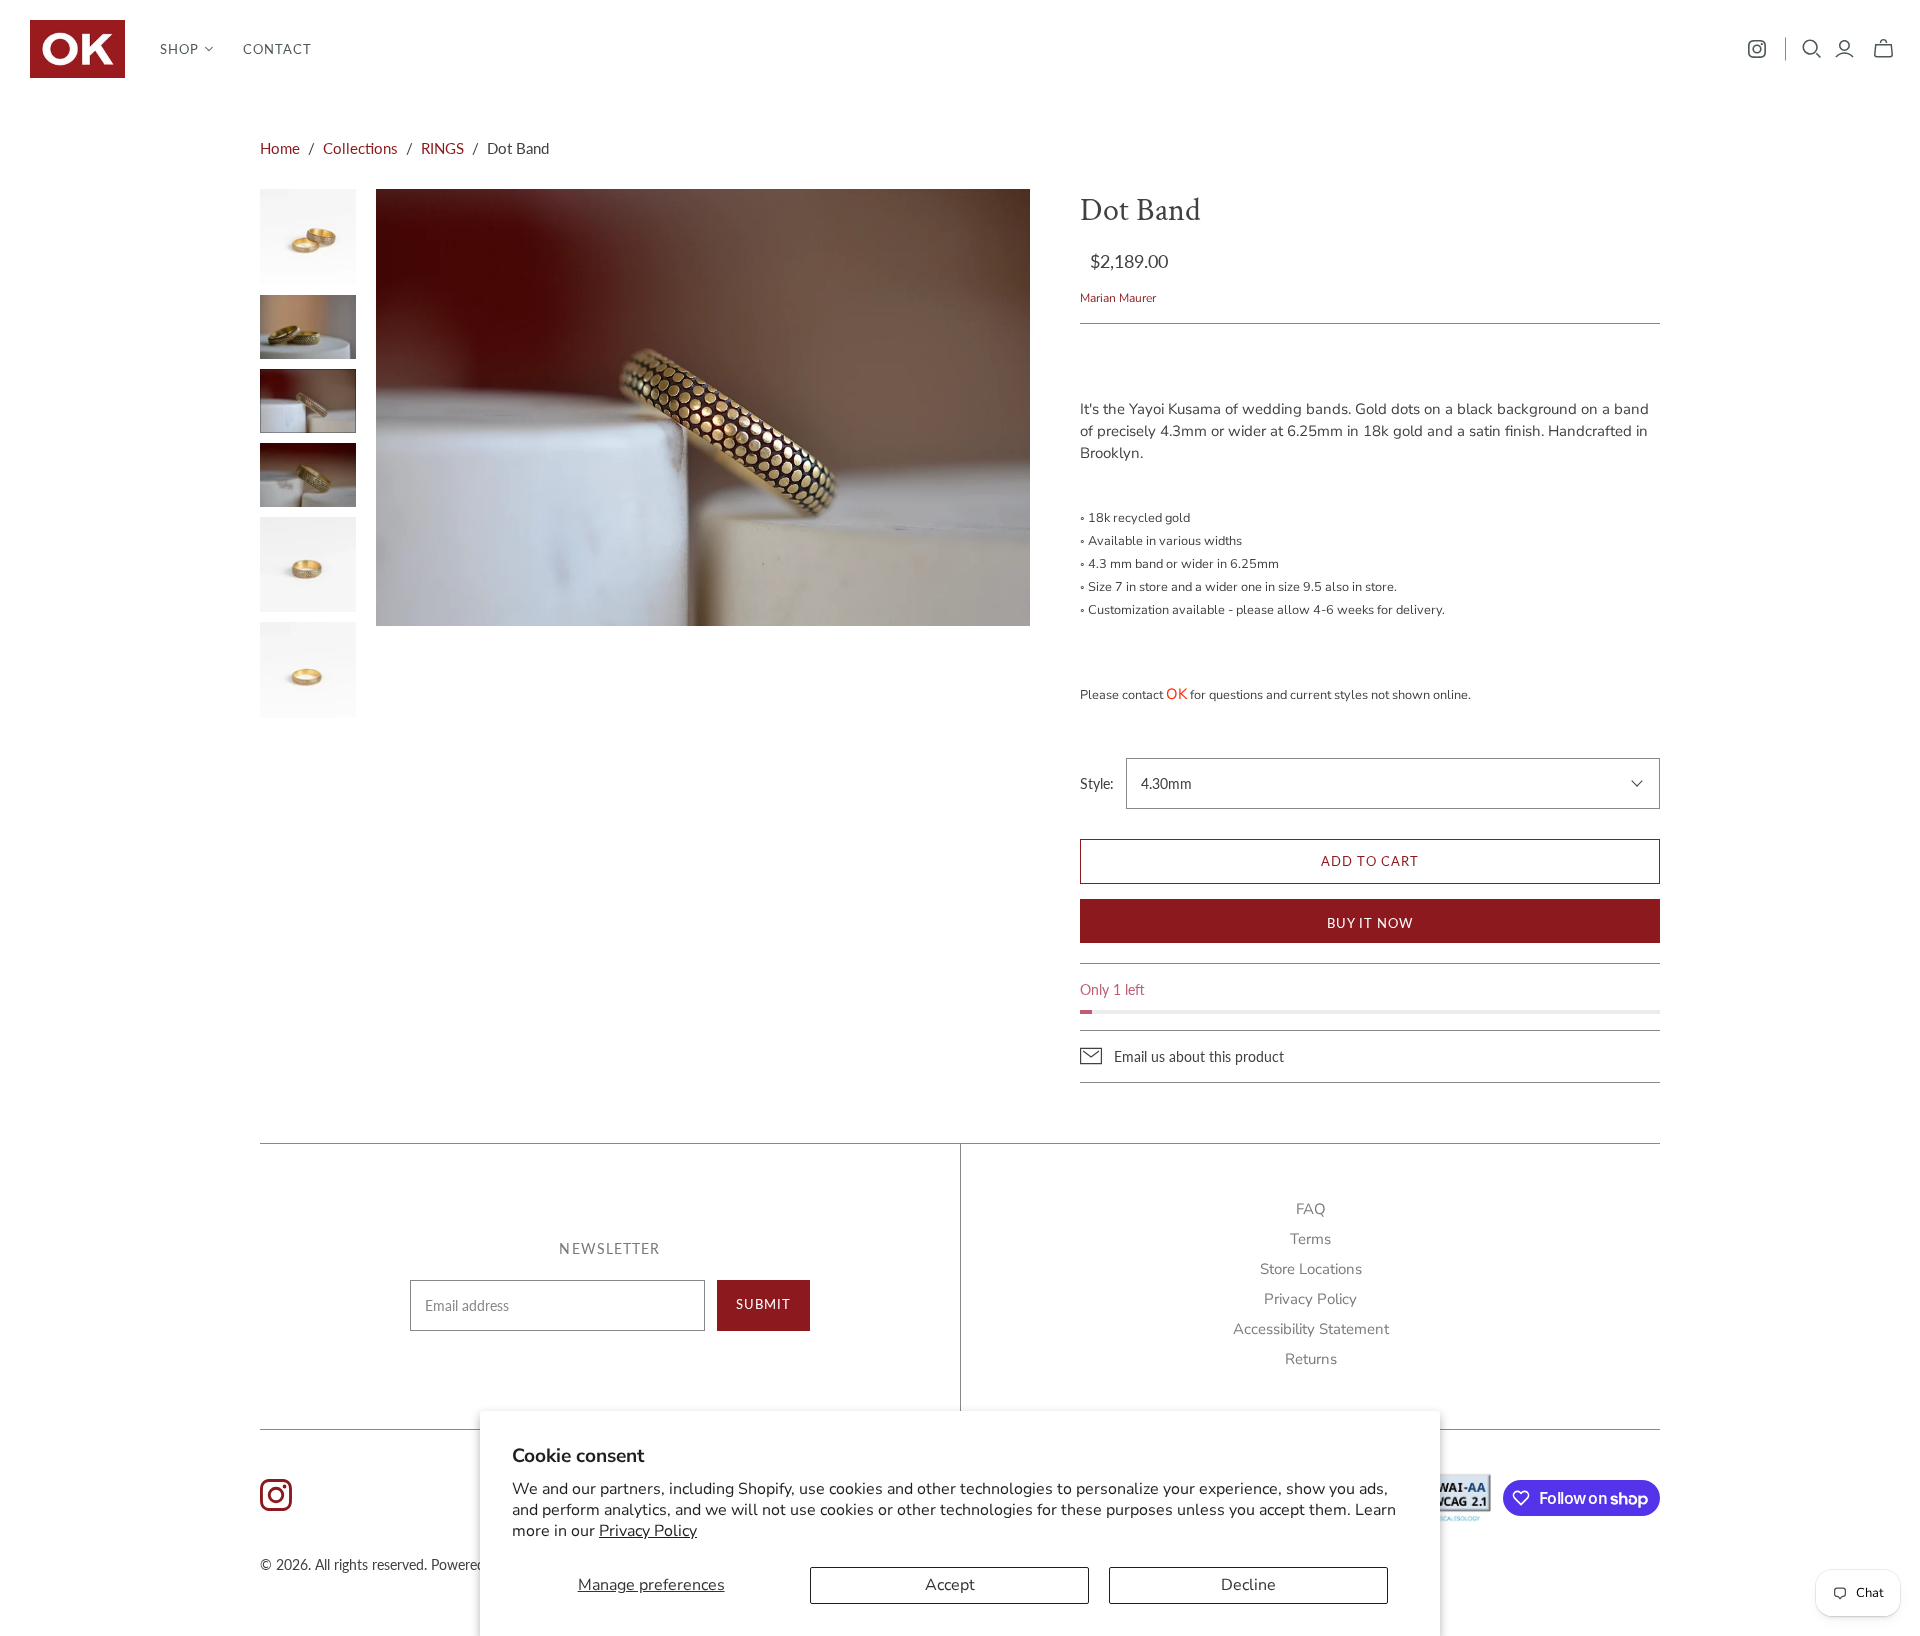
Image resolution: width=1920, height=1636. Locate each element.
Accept (950, 1585)
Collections (360, 148)
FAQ (1311, 1209)
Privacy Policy (648, 1531)
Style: (1097, 783)
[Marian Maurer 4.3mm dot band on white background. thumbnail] (308, 670)
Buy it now (1370, 923)
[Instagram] (1757, 49)
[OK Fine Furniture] (77, 49)
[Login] (1844, 49)
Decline (1248, 1585)
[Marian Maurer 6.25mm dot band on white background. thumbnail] (308, 565)
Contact (277, 49)
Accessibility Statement (1311, 1329)
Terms (1310, 1239)
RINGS (442, 148)
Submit (763, 1304)
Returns (1311, 1359)
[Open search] (1812, 49)
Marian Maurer (1118, 298)
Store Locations (1311, 1269)
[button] (186, 49)
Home (280, 148)
